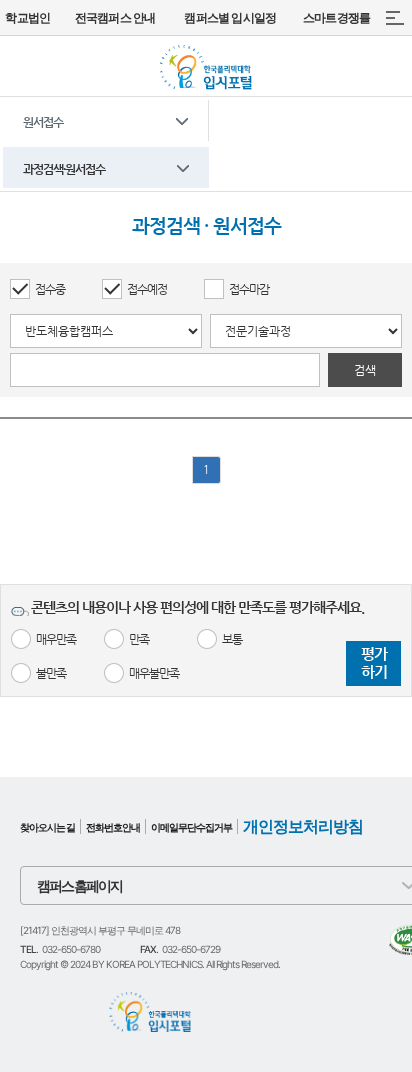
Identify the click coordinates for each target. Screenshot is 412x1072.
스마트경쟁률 (336, 17)
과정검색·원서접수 (64, 169)
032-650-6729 (191, 949)
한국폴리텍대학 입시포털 (206, 67)
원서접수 (43, 122)
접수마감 (249, 289)
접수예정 (147, 289)
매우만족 (56, 639)
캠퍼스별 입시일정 (230, 17)
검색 (365, 370)
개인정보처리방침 (303, 826)
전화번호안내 (113, 827)
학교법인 (27, 17)
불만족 (51, 673)
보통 (232, 639)
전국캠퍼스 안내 (115, 17)
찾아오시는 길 (47, 827)
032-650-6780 (71, 949)
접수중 (50, 289)
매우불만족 (154, 673)
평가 (374, 662)
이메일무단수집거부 (191, 827)
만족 (139, 639)
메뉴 (394, 17)
